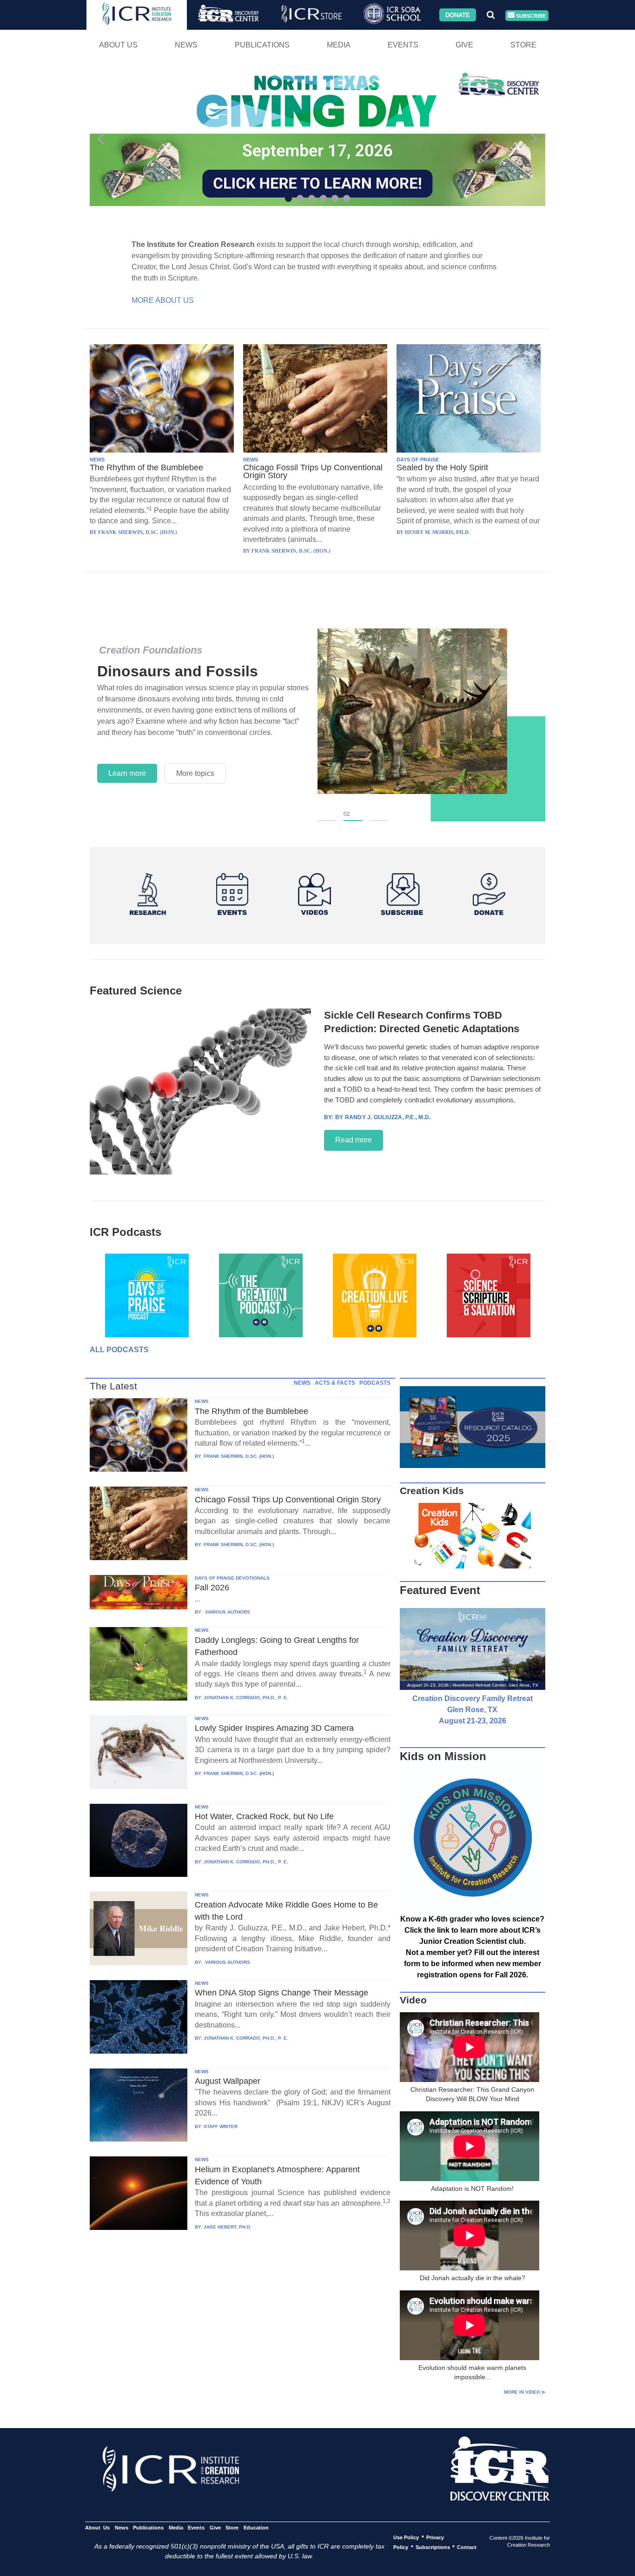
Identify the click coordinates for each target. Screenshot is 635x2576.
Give (464, 45)
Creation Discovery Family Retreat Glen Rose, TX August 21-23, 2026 (473, 1710)
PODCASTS (375, 1383)
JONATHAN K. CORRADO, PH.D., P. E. (246, 1698)
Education (256, 2527)
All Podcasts (119, 1350)
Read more (354, 1140)
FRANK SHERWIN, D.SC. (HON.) (239, 1456)
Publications (262, 45)
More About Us (163, 300)
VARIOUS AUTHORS (227, 1612)
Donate (458, 15)
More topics (195, 773)
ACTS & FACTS (335, 1383)
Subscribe (530, 15)
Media (339, 45)
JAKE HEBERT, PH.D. (228, 2227)
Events (403, 45)
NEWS (97, 460)
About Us (118, 45)
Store (523, 45)
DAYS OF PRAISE (418, 460)
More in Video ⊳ (525, 2392)
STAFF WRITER (221, 2126)
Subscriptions (433, 2547)
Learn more (127, 773)
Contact (467, 2547)
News (186, 45)
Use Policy (406, 2537)
